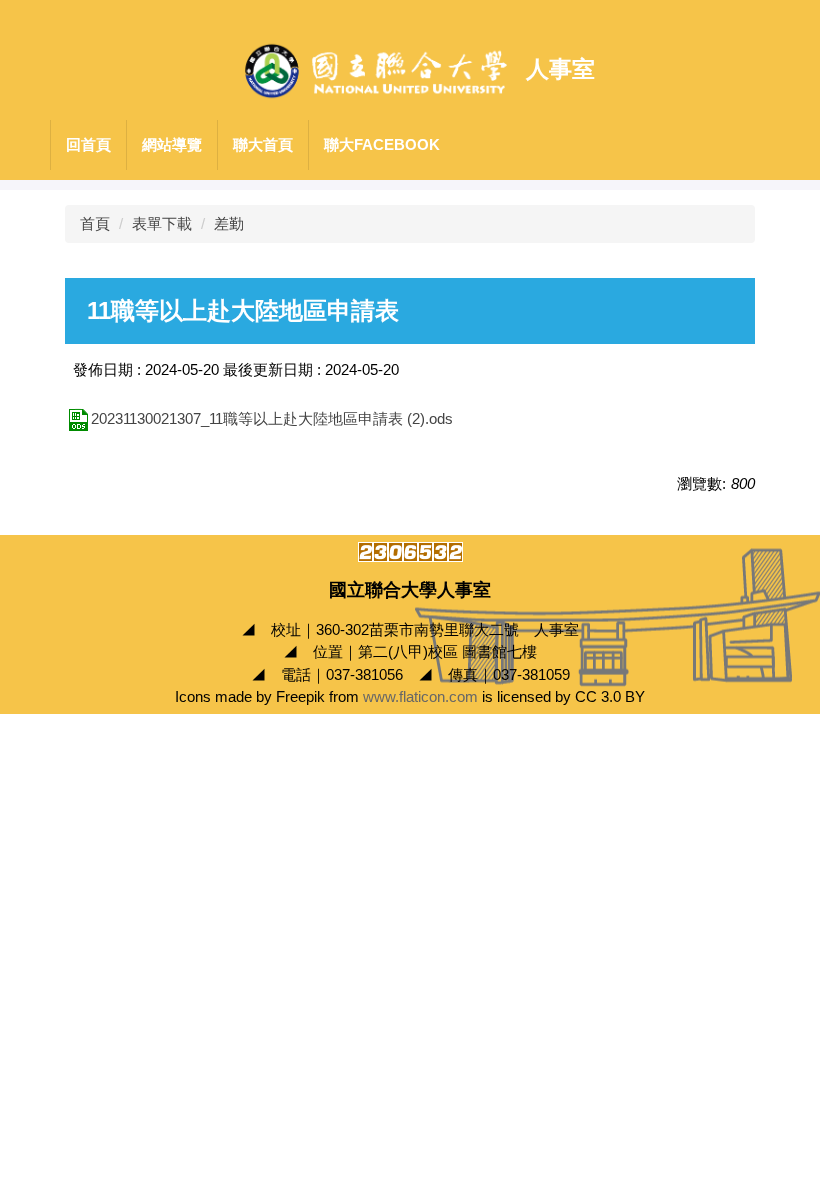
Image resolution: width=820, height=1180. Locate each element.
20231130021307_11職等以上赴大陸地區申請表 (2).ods (272, 418)
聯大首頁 (263, 144)
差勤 (229, 223)
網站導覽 (172, 144)
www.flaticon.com (420, 696)
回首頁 (88, 144)
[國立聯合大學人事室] (376, 69)
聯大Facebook (382, 144)
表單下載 (162, 223)
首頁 (95, 223)
